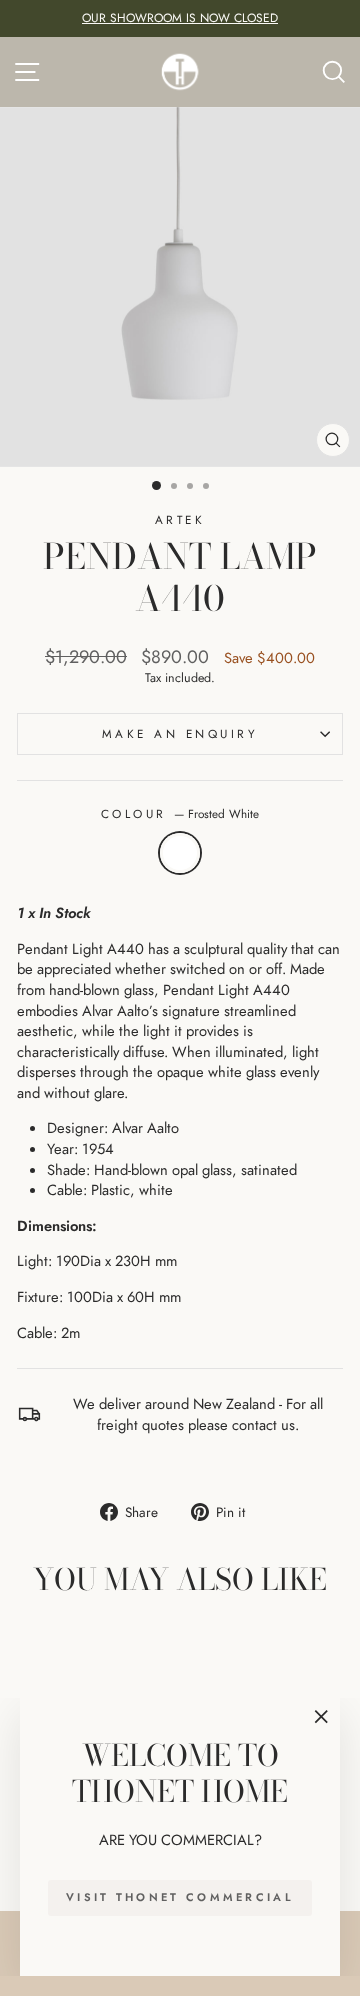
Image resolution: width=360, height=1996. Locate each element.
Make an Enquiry (180, 733)
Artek (180, 519)
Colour (180, 814)
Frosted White (180, 853)
